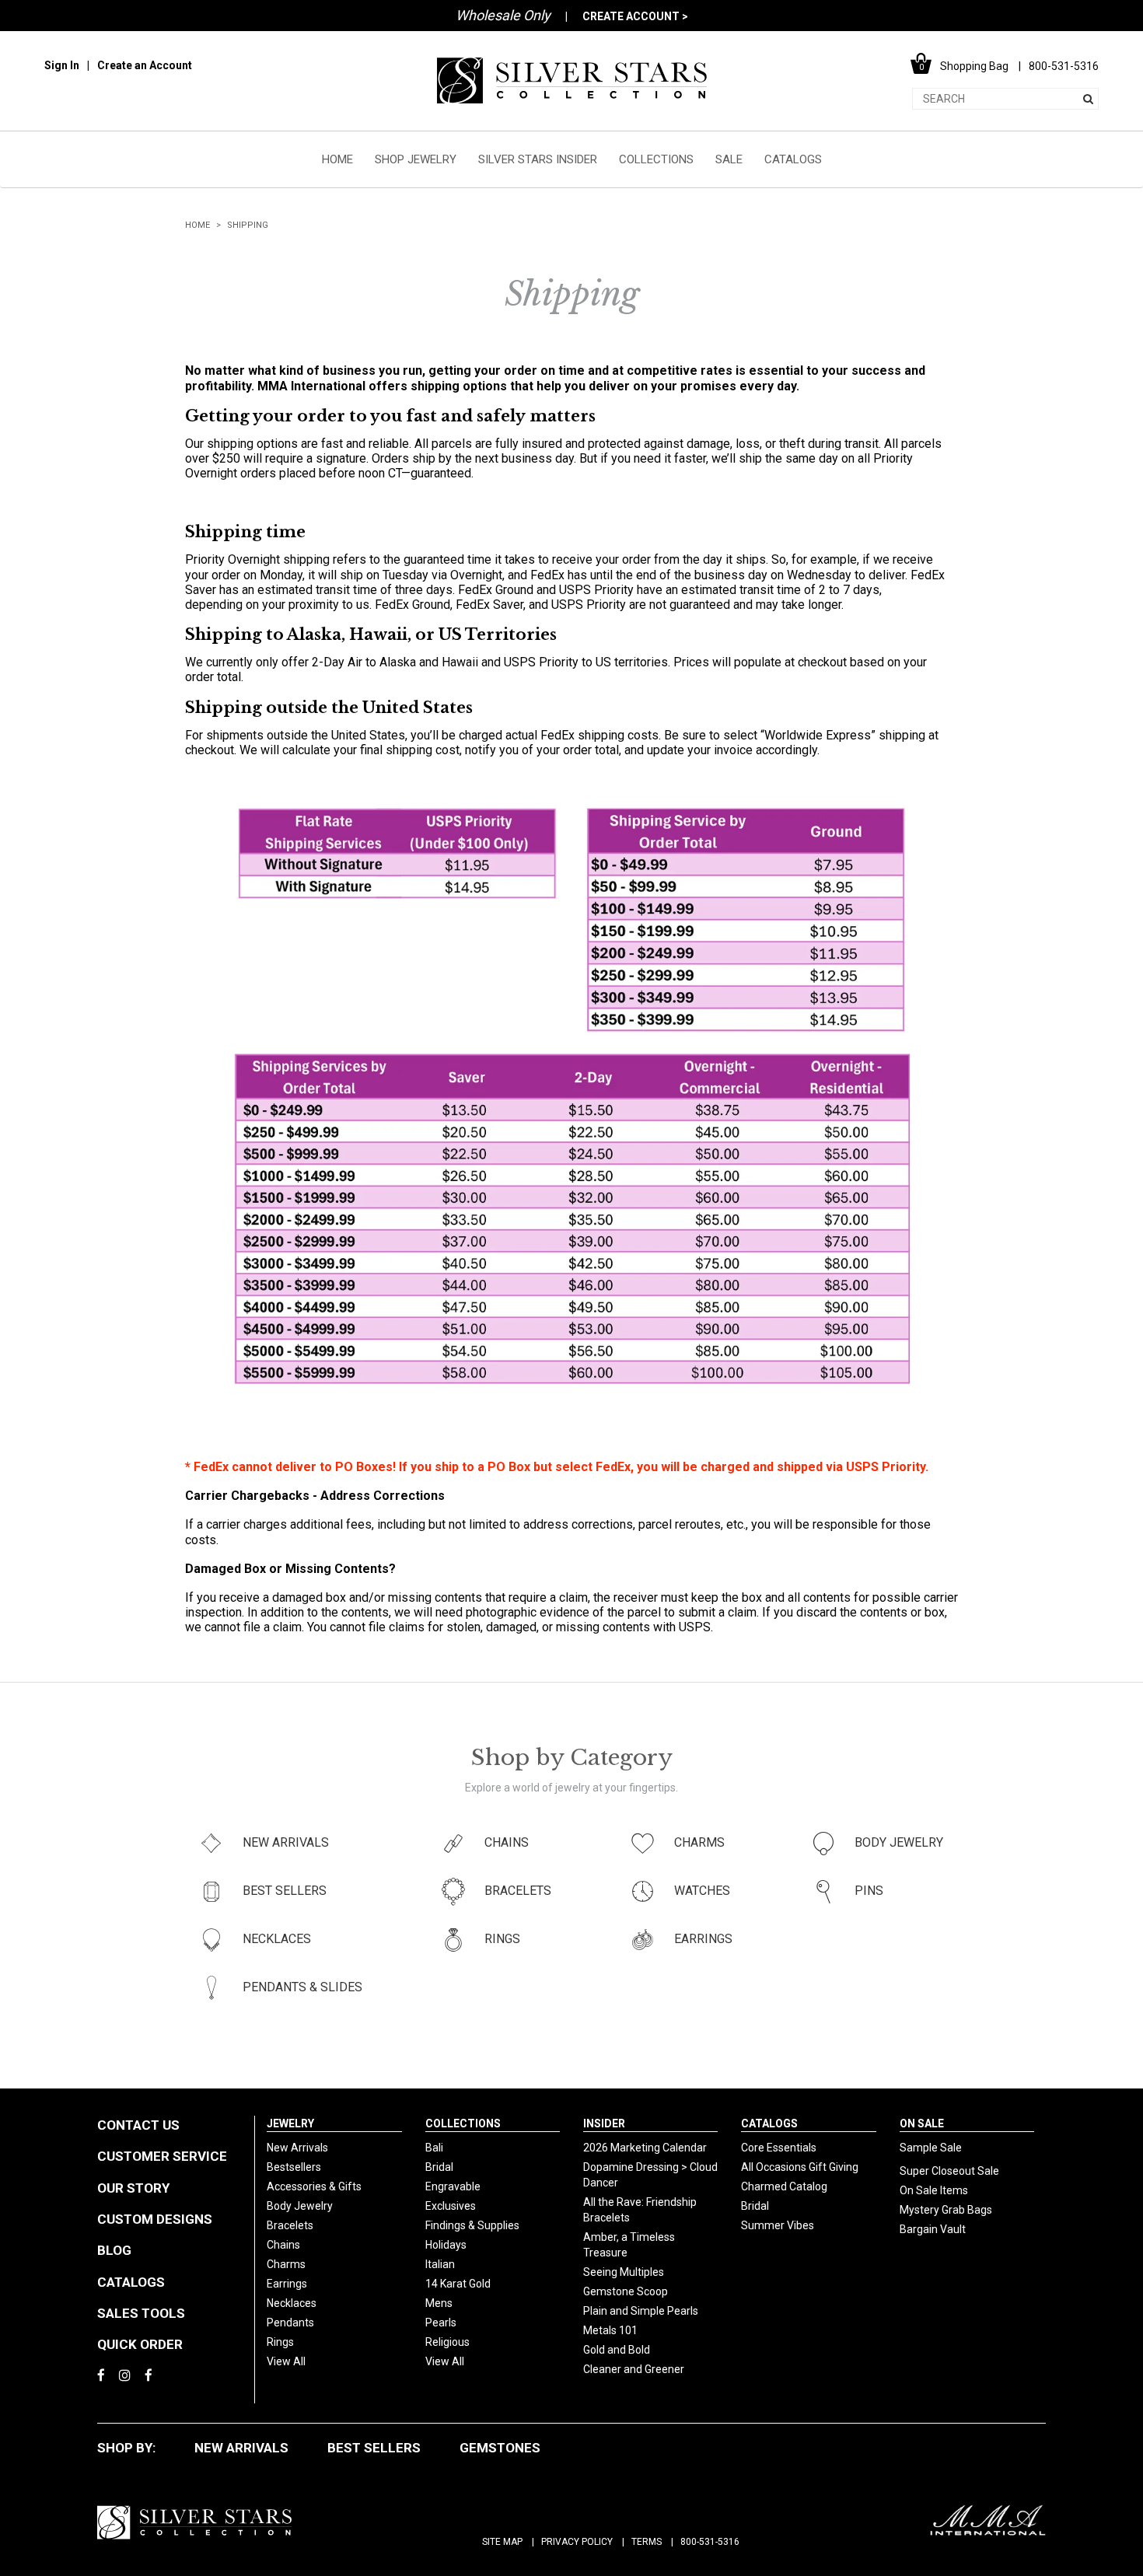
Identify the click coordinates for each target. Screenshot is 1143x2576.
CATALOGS (793, 159)
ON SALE (922, 2123)
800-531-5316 (710, 2542)
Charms (286, 2264)
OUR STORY (133, 2188)
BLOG (114, 2250)
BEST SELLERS (374, 2448)
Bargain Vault (933, 2229)
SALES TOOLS (141, 2313)
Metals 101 (610, 2330)
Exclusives (451, 2206)
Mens (439, 2303)
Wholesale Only (503, 15)
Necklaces (292, 2303)
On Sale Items (934, 2190)
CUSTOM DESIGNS (155, 2219)
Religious (447, 2342)
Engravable (453, 2186)
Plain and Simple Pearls (641, 2311)
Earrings (287, 2284)
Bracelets (290, 2225)
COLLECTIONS (656, 159)
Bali (434, 2148)
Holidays (446, 2245)
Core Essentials (779, 2148)
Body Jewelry (300, 2206)
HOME (337, 159)
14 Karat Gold (458, 2284)
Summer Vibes (778, 2225)
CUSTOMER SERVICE (162, 2156)
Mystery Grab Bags (946, 2210)
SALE (729, 159)
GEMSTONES (500, 2448)
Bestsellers (294, 2167)
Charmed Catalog (784, 2186)
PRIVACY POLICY (577, 2542)
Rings (280, 2342)
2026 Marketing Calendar (645, 2148)
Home (197, 225)
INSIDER (604, 2123)
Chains (283, 2245)
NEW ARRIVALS (241, 2448)
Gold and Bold (617, 2350)
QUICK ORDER (140, 2344)
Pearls (441, 2323)
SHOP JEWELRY (416, 159)
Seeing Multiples (624, 2272)
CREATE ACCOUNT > (635, 16)
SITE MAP (502, 2542)
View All (286, 2361)
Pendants (290, 2323)
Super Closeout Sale (949, 2171)
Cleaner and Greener (634, 2369)
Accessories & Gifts (314, 2186)
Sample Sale (931, 2148)
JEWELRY (290, 2123)
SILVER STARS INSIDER (538, 159)
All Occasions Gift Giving (800, 2167)
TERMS (647, 2542)
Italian (440, 2264)
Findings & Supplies (472, 2225)
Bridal (439, 2167)
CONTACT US (138, 2125)
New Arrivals (297, 2148)
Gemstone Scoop (626, 2291)
